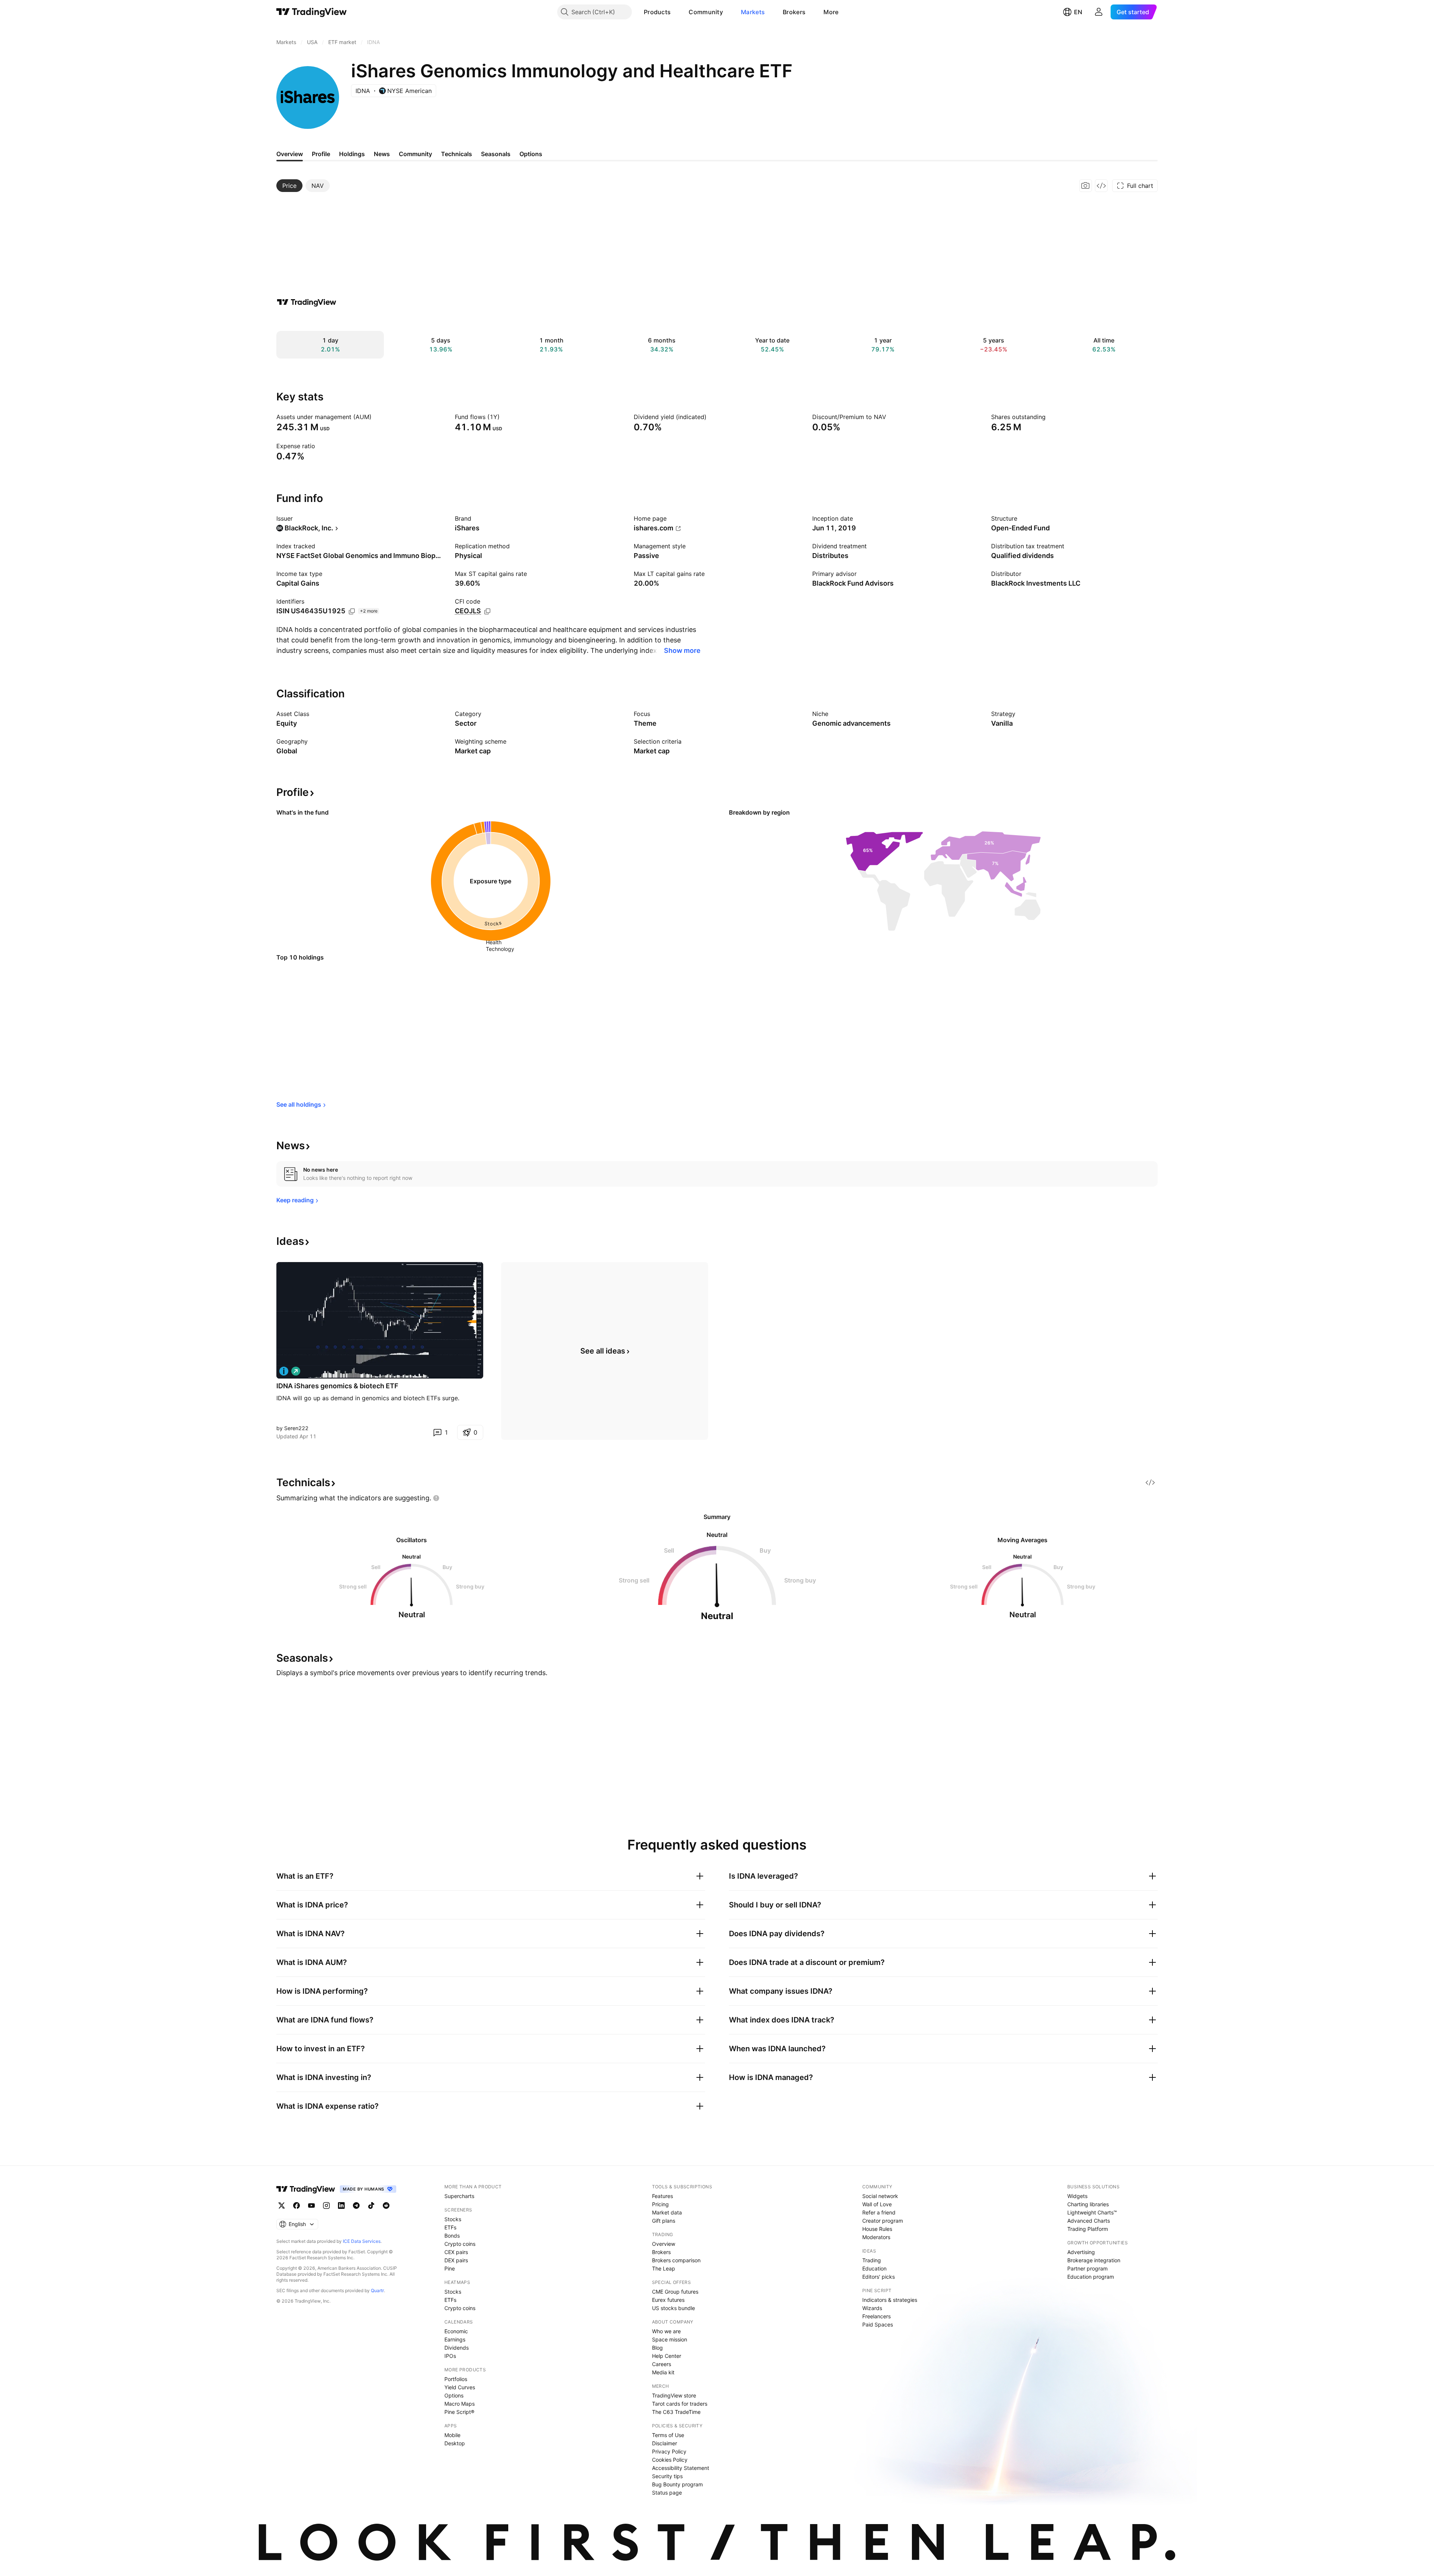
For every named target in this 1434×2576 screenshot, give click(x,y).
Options (454, 2395)
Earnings (455, 2339)
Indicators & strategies (890, 2300)
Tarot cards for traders (680, 2404)
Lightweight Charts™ (1092, 2212)
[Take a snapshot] (1086, 186)
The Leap (664, 2268)
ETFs (450, 2227)
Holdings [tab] (352, 154)
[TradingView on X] (282, 2205)
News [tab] (382, 154)
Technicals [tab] (457, 154)
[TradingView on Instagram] (326, 2205)
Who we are (666, 2331)
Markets (753, 12)
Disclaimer (665, 2443)
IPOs (450, 2356)
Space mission (670, 2339)
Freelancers (876, 2316)
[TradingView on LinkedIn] (341, 2205)
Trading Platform (1088, 2229)
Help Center (667, 2356)
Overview (664, 2244)
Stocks (453, 2219)
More (831, 12)
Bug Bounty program (677, 2484)
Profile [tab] (321, 154)
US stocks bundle (673, 2308)
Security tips (667, 2476)
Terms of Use (668, 2435)
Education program (1091, 2277)
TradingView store (674, 2395)
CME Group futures (675, 2292)
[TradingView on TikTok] (371, 2205)
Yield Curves (460, 2387)
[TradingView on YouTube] (311, 2205)
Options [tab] (531, 154)
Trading (872, 2260)
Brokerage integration (1094, 2260)
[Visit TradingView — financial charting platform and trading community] (307, 302)
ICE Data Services (362, 2241)
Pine (450, 2268)
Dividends (457, 2348)
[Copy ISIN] (352, 611)
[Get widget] (1101, 186)
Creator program (883, 2221)
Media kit (663, 2372)
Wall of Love (877, 2204)
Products (657, 12)
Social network (880, 2196)
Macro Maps (460, 2404)
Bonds (452, 2236)
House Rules (877, 2229)
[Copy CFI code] (487, 611)
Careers (662, 2364)
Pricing (660, 2204)
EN (1078, 12)
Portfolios (456, 2379)
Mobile (452, 2435)
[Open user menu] (1099, 12)
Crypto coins (460, 2244)
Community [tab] (415, 154)
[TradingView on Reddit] (386, 2205)
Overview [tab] (290, 154)
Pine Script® (459, 2412)
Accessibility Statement (681, 2468)
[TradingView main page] (312, 12)
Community (706, 12)
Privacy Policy (669, 2451)
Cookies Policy (670, 2460)
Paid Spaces (878, 2324)
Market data (667, 2212)
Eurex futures (668, 2300)
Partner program (1087, 2268)
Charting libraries (1088, 2204)
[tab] (289, 186)
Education (874, 2268)
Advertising (1081, 2252)
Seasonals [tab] (496, 154)
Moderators (876, 2237)
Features (662, 2196)
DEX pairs (456, 2260)
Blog (657, 2348)
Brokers (794, 12)
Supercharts (459, 2196)
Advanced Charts (1089, 2221)
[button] (676, 12)
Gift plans (664, 2221)
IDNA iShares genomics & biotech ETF (337, 1386)
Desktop (455, 2443)
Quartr (377, 2290)
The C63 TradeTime (676, 2412)
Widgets (1077, 2196)
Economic (456, 2331)
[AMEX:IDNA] (284, 1371)
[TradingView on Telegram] (356, 2205)
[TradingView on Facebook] (297, 2205)
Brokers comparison (676, 2260)
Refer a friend (879, 2212)
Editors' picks (879, 2277)
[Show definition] (376, 417)
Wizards (872, 2308)
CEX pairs (456, 2252)
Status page (667, 2493)
